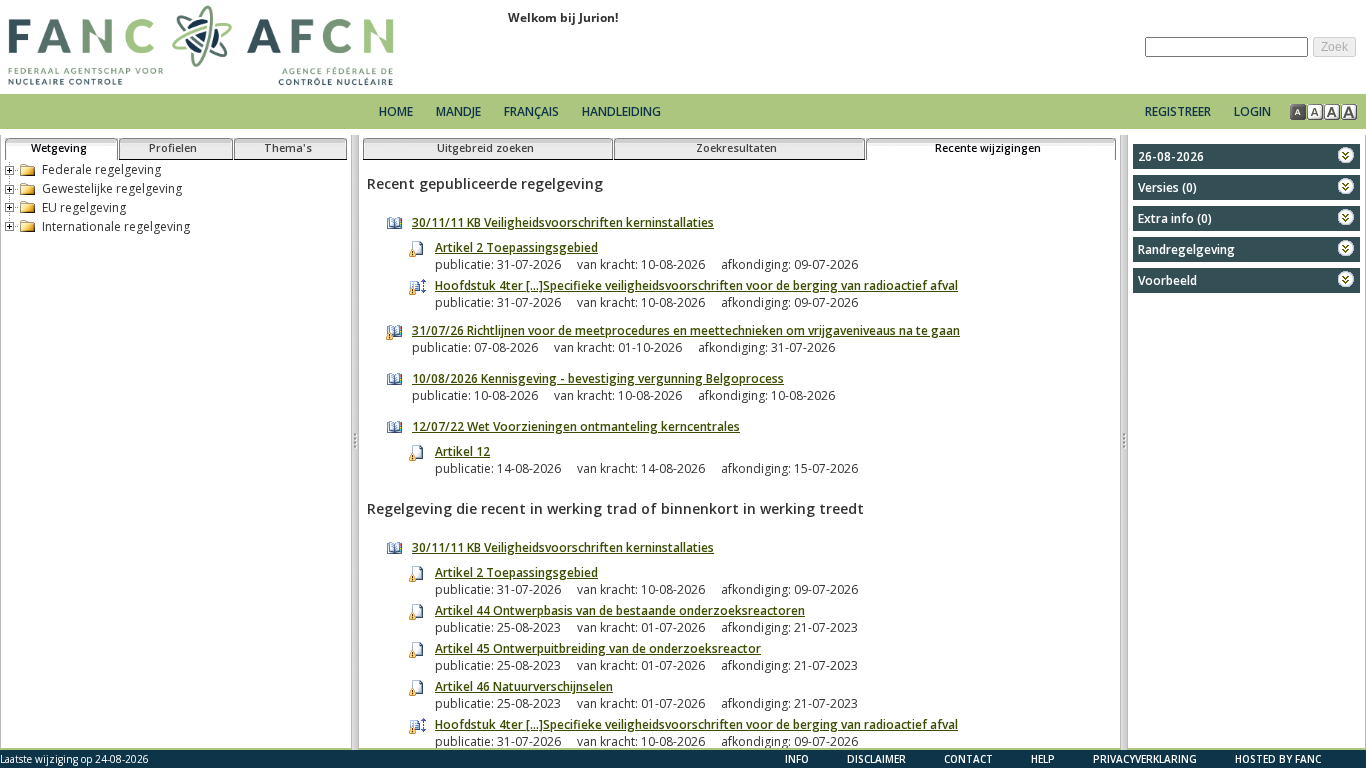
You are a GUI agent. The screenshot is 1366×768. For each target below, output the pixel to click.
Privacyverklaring (1145, 759)
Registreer (1178, 111)
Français (531, 111)
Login (1252, 111)
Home (396, 111)
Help (1043, 759)
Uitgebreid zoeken (485, 147)
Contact (968, 759)
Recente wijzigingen (988, 147)
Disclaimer (876, 759)
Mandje (460, 111)
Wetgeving (59, 147)
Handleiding (621, 111)
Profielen (173, 147)
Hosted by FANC (1278, 759)
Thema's (288, 147)
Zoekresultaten (736, 147)
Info (797, 759)
